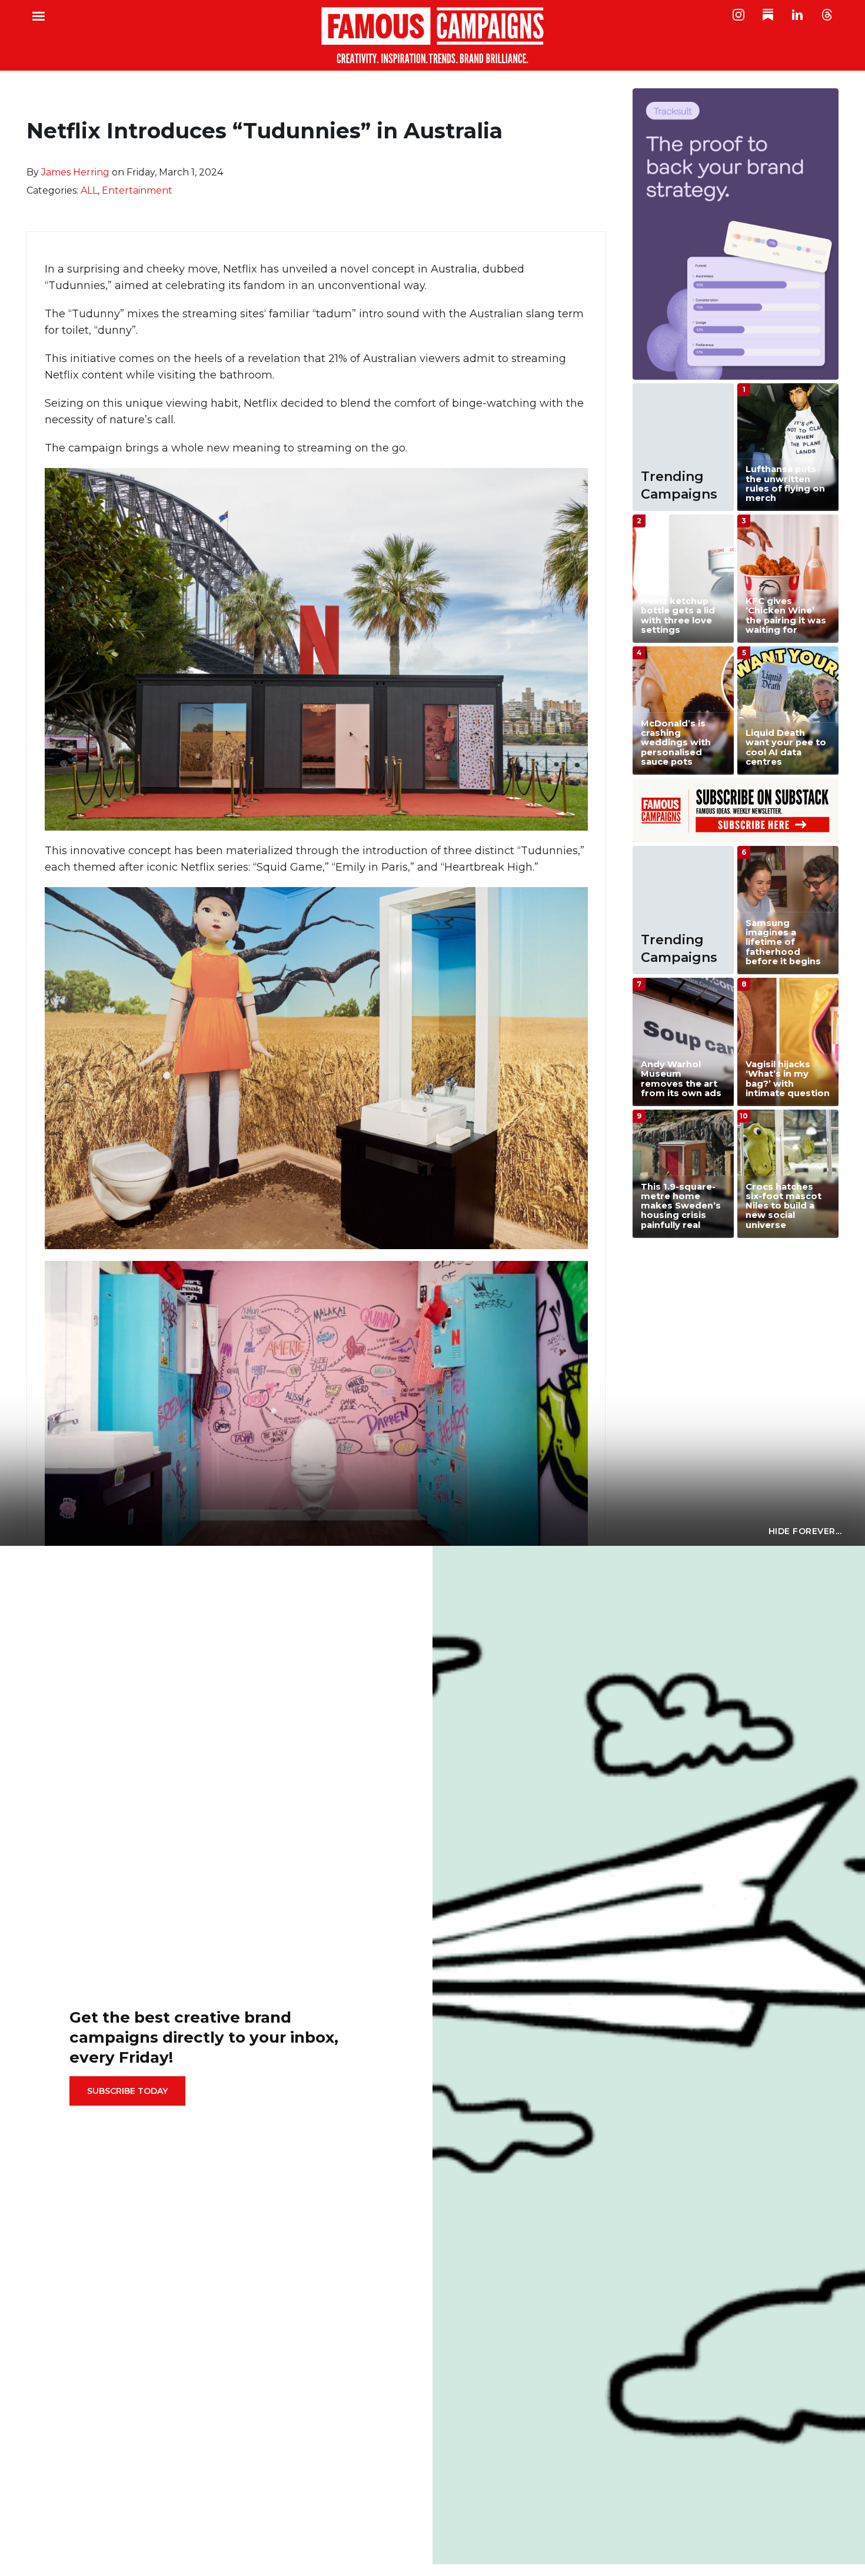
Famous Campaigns (432, 35)
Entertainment (137, 190)
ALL (89, 190)
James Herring (75, 172)
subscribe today (127, 2091)
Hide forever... (805, 1531)
